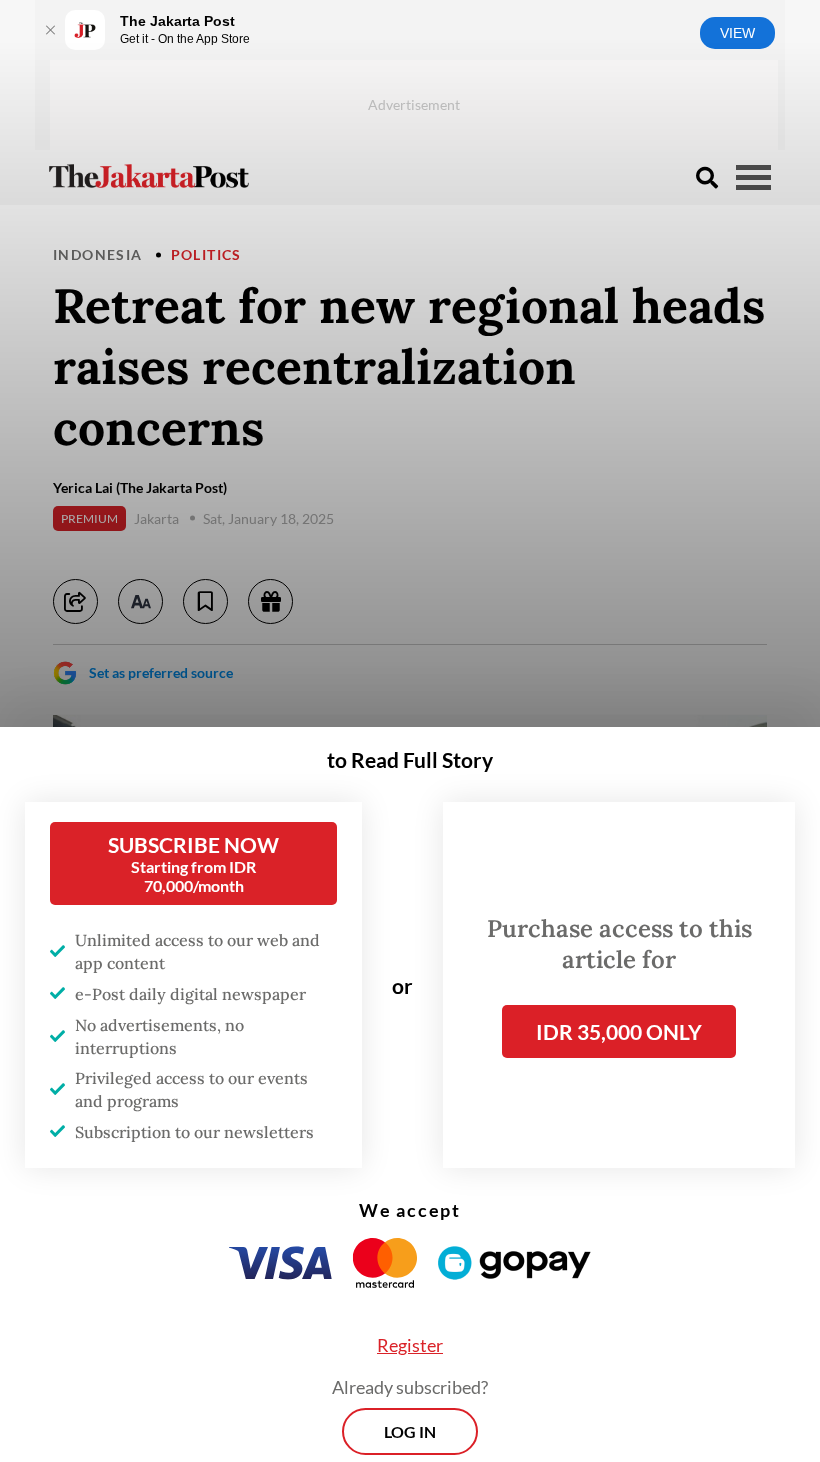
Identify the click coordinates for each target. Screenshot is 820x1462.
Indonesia (98, 254)
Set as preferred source (161, 672)
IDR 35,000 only (619, 1034)
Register (410, 1349)
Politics (206, 254)
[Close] (50, 30)
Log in (410, 1435)
